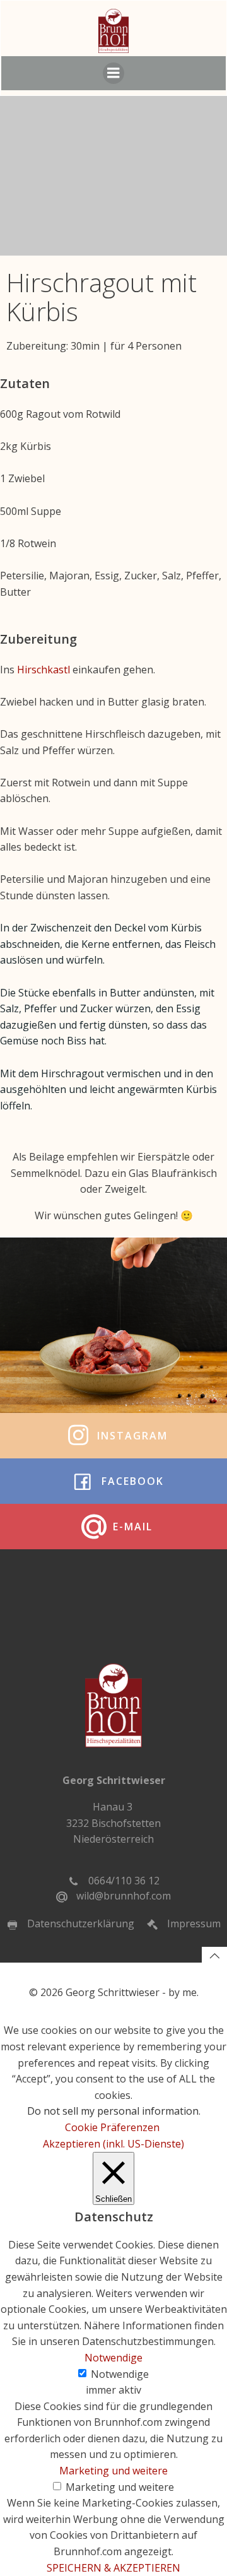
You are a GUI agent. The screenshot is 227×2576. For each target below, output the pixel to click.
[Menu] (113, 73)
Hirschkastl (45, 670)
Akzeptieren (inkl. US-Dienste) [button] (113, 2144)
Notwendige (120, 2374)
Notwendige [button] (113, 2358)
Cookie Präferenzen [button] (112, 2127)
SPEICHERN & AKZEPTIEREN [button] (113, 2568)
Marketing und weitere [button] (113, 2471)
